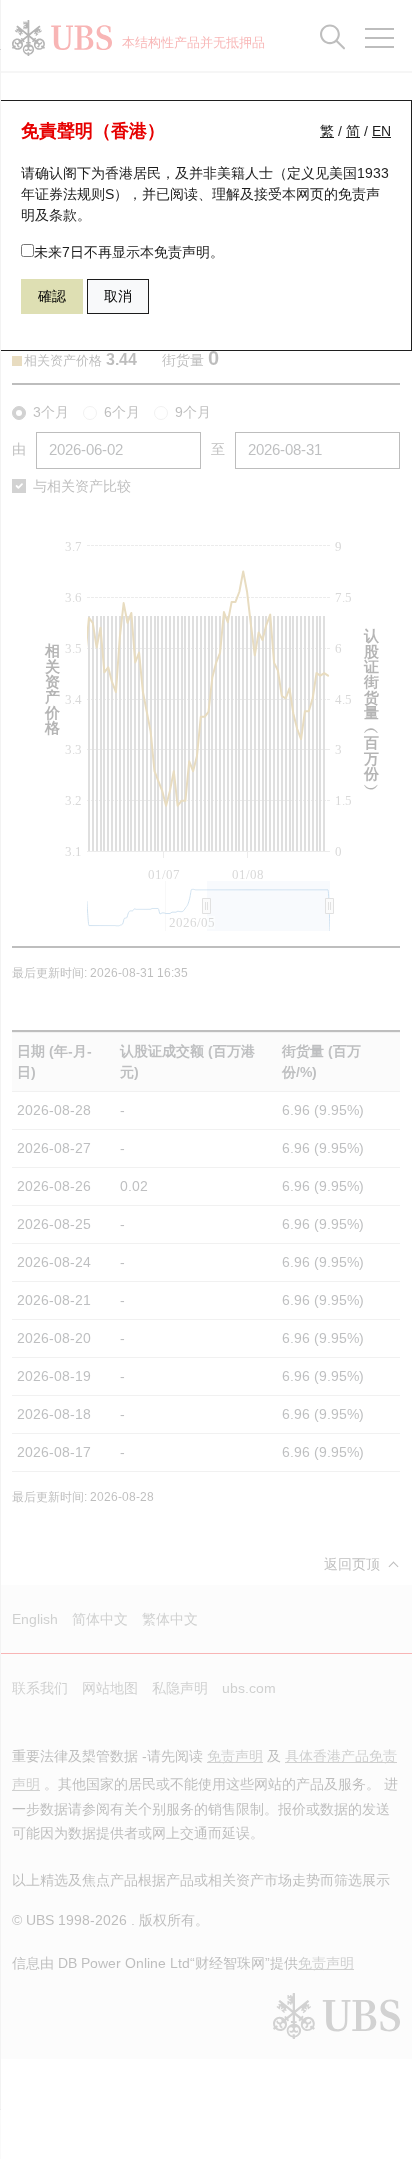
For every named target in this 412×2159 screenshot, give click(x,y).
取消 (118, 296)
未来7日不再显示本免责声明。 (129, 252)
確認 (52, 296)
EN (381, 131)
